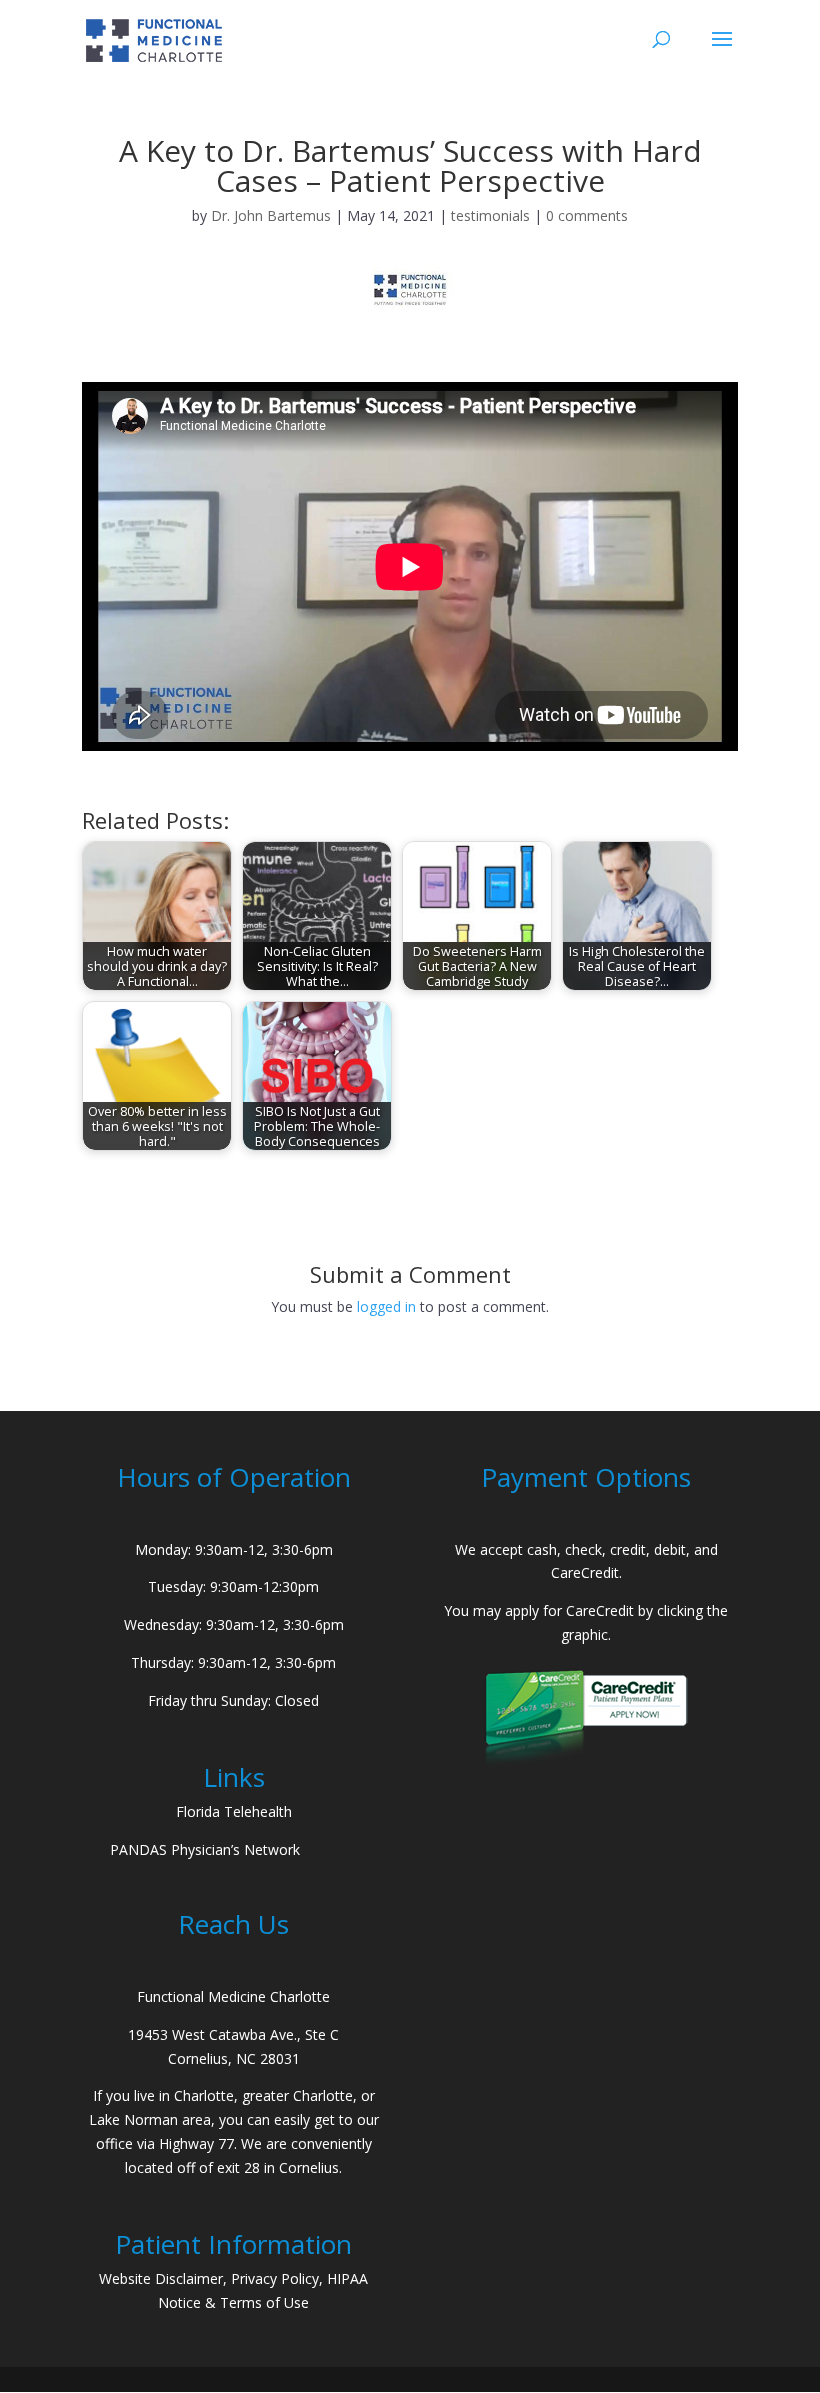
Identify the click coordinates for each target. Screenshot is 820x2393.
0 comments (587, 215)
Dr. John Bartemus (271, 215)
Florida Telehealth (234, 1811)
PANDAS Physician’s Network (205, 1849)
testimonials (490, 215)
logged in (386, 1306)
